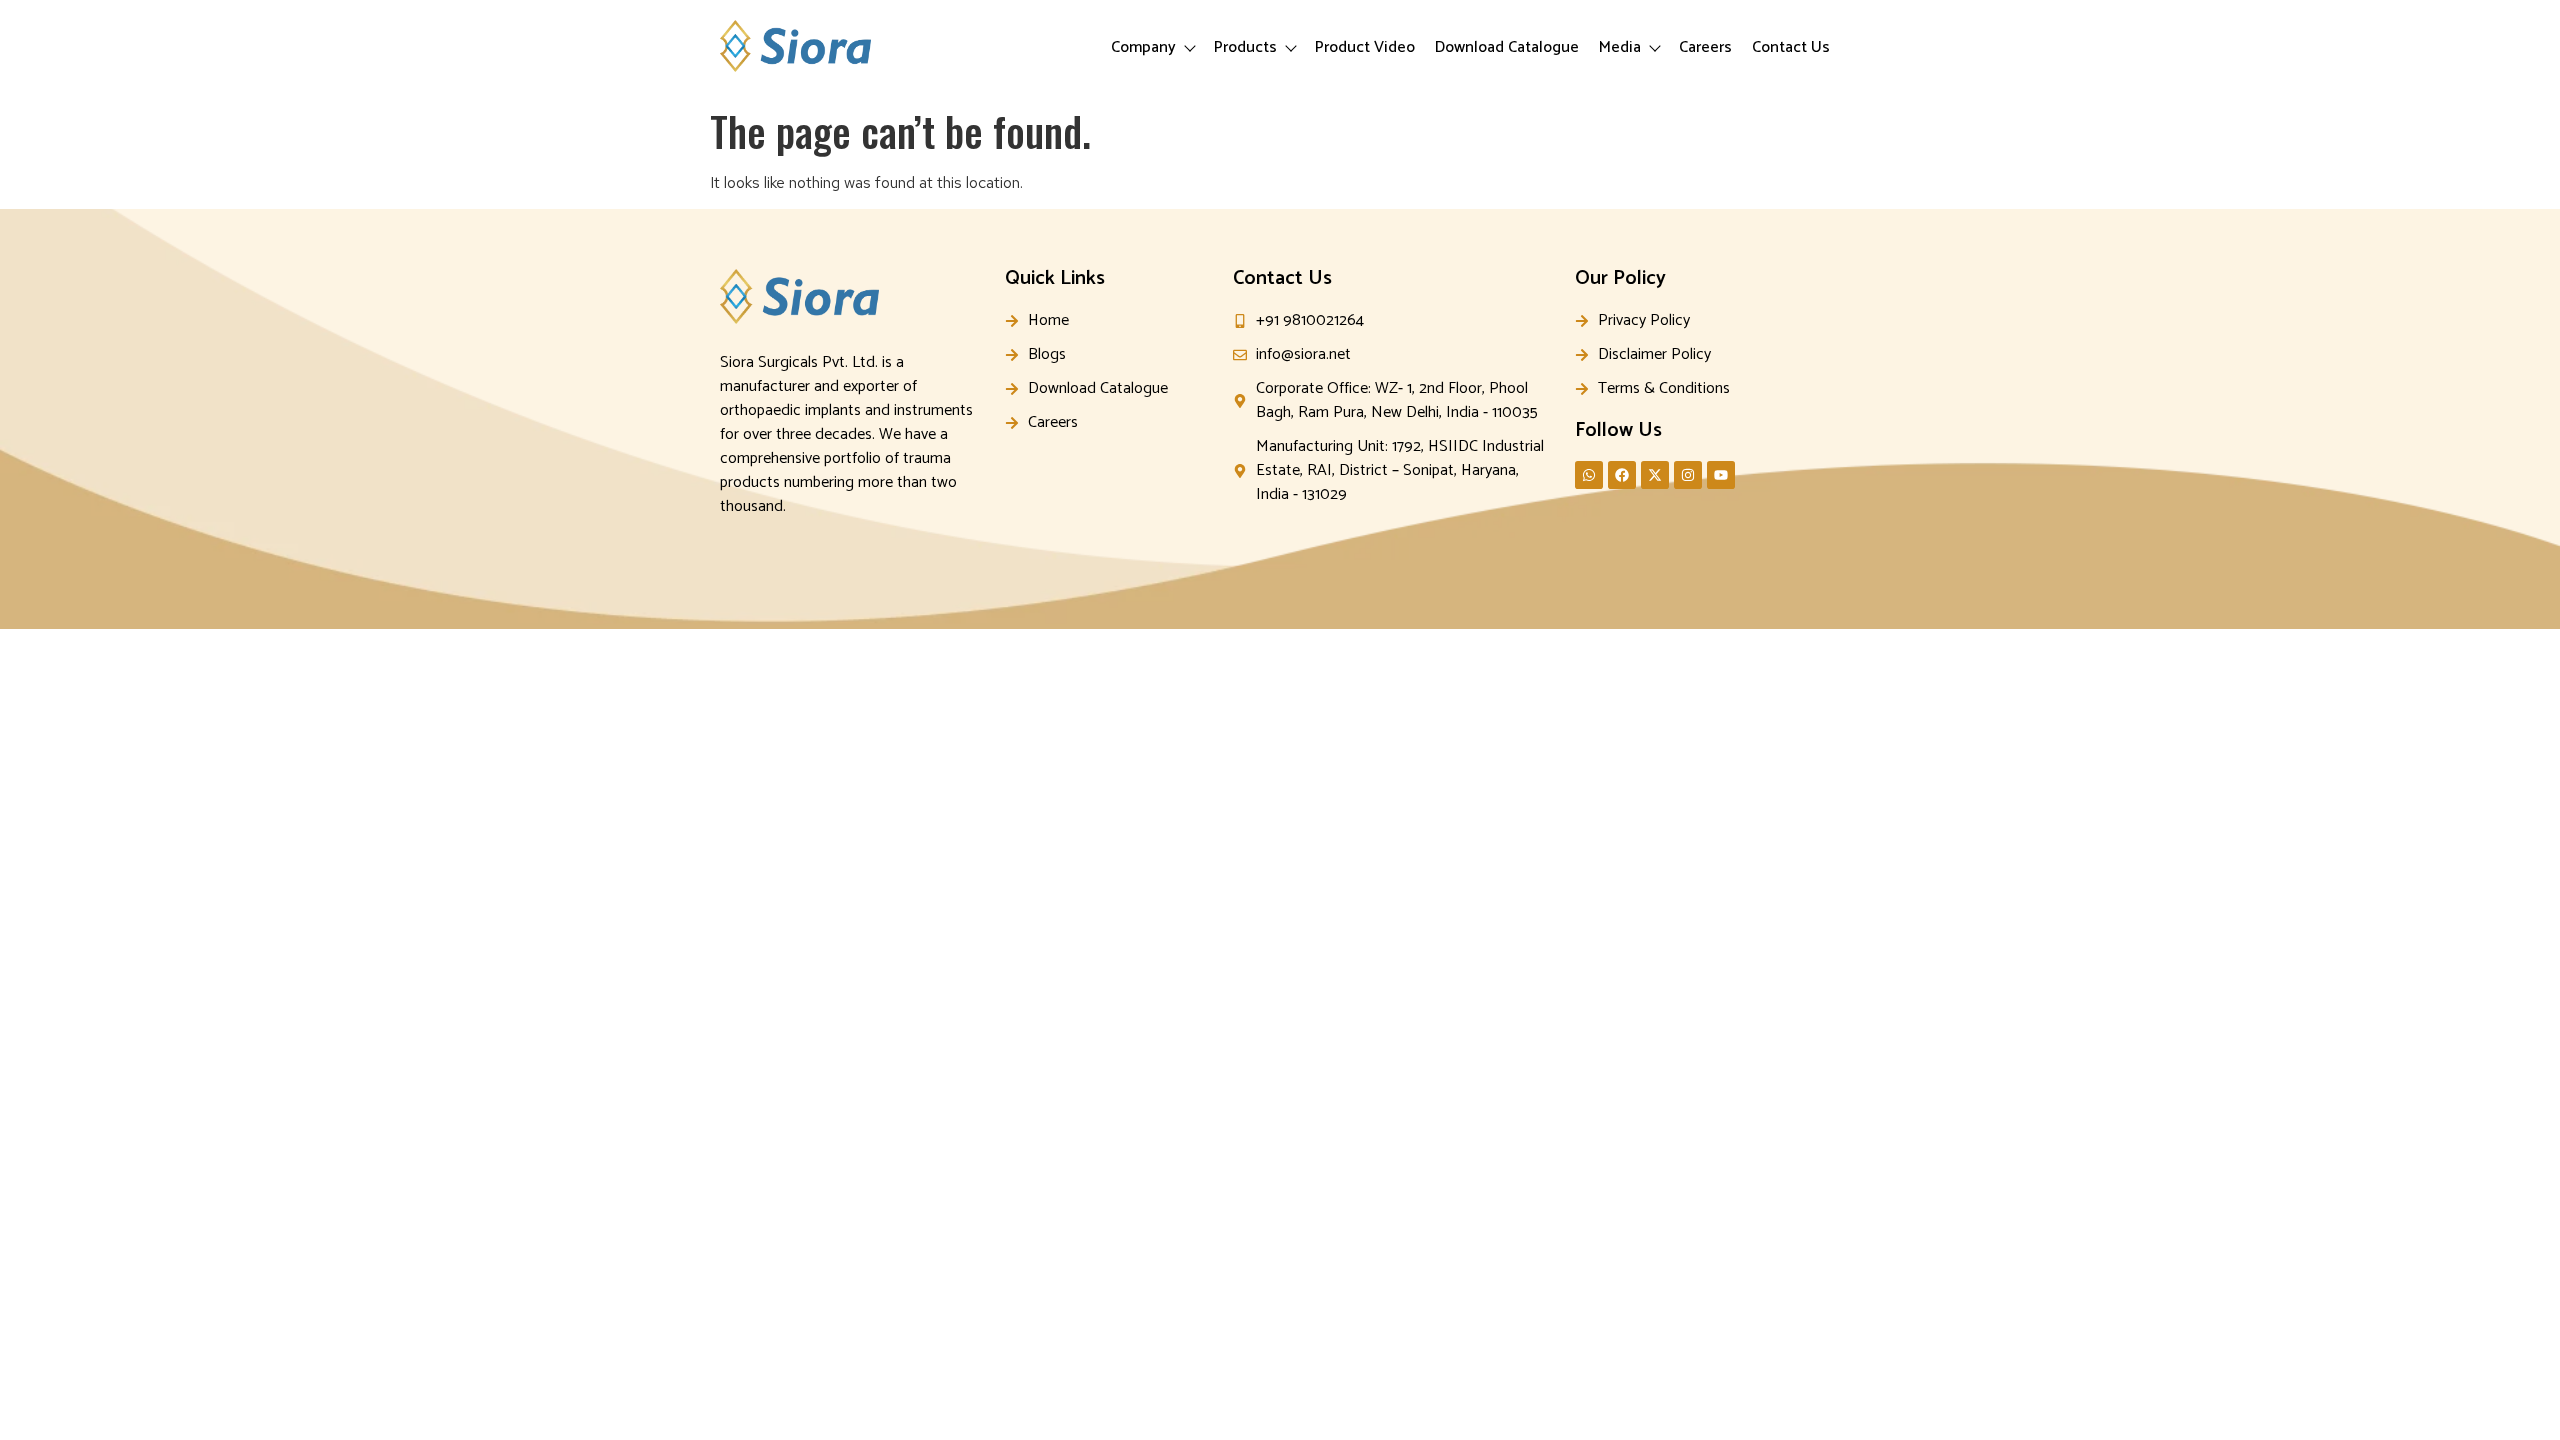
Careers (1705, 47)
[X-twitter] (1655, 475)
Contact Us (1791, 47)
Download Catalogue (1507, 47)
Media (1620, 47)
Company (1143, 47)
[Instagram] (1688, 475)
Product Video (1365, 47)
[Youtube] (1721, 475)
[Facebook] (1622, 475)
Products (1245, 47)
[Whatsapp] (1589, 475)
